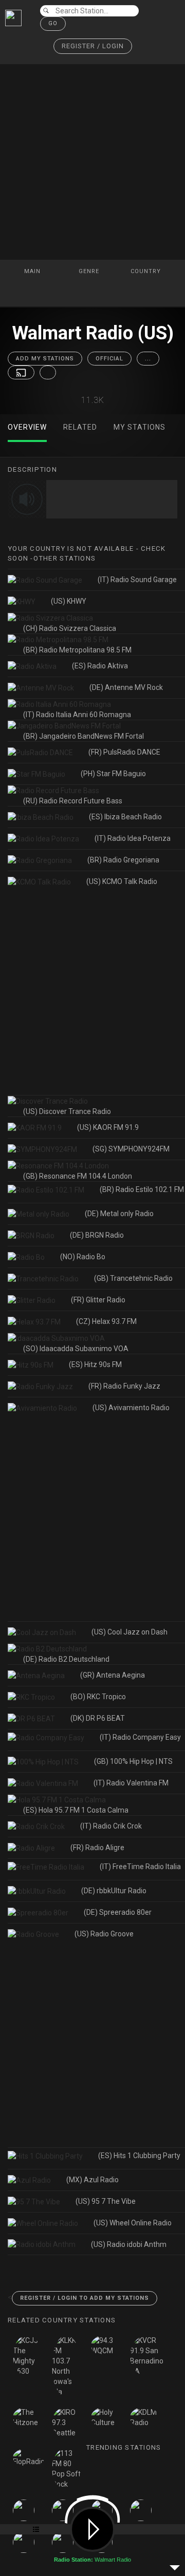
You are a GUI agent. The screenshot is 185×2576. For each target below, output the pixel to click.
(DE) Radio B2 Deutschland (66, 1659)
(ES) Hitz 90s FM (95, 1364)
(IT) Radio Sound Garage (137, 580)
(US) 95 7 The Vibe (106, 2201)
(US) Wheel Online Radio (133, 2223)
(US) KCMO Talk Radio (122, 881)
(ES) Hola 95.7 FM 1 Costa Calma (76, 1810)
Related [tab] (80, 427)
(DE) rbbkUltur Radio (114, 1891)
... (148, 359)
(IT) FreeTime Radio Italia (140, 1867)
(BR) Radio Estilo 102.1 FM (142, 1189)
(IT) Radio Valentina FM (131, 1783)
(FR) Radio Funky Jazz (124, 1386)
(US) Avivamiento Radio (131, 1408)
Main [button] (33, 271)
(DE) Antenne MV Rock (126, 687)
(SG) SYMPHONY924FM (131, 1149)
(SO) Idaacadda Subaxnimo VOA (76, 1349)
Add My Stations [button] (45, 359)
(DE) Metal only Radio (119, 1214)
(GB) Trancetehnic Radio (133, 1278)
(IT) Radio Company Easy (140, 1737)
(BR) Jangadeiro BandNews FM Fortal (84, 736)
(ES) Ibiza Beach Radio (125, 817)
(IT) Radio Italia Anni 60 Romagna (77, 715)
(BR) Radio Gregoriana (123, 860)
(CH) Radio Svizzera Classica (70, 628)
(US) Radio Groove (104, 1934)
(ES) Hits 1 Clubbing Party (139, 2156)
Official (109, 359)
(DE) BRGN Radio (97, 1235)
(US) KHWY (69, 601)
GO (53, 23)
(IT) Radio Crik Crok (111, 1826)
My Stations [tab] (140, 427)
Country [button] (147, 271)
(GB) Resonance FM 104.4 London (78, 1176)
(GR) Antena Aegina (113, 1675)
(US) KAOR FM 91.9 (108, 1127)
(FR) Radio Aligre (97, 1848)
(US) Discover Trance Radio (67, 1111)
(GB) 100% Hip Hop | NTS (133, 1761)
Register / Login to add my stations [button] (85, 2298)
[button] (93, 46)
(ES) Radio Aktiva (100, 666)
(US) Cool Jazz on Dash (129, 1632)
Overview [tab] (27, 427)
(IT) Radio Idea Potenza (133, 838)
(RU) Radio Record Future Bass (73, 801)
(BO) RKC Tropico (98, 1697)
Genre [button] (90, 271)
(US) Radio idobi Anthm (129, 2244)
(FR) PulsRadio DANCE (124, 752)
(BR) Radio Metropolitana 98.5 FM (77, 650)
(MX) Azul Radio (92, 2180)
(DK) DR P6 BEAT (98, 1718)
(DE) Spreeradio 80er (118, 1912)
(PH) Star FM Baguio (113, 774)
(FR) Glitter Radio (98, 1300)
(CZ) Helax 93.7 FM (106, 1321)
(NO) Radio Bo (83, 1257)
